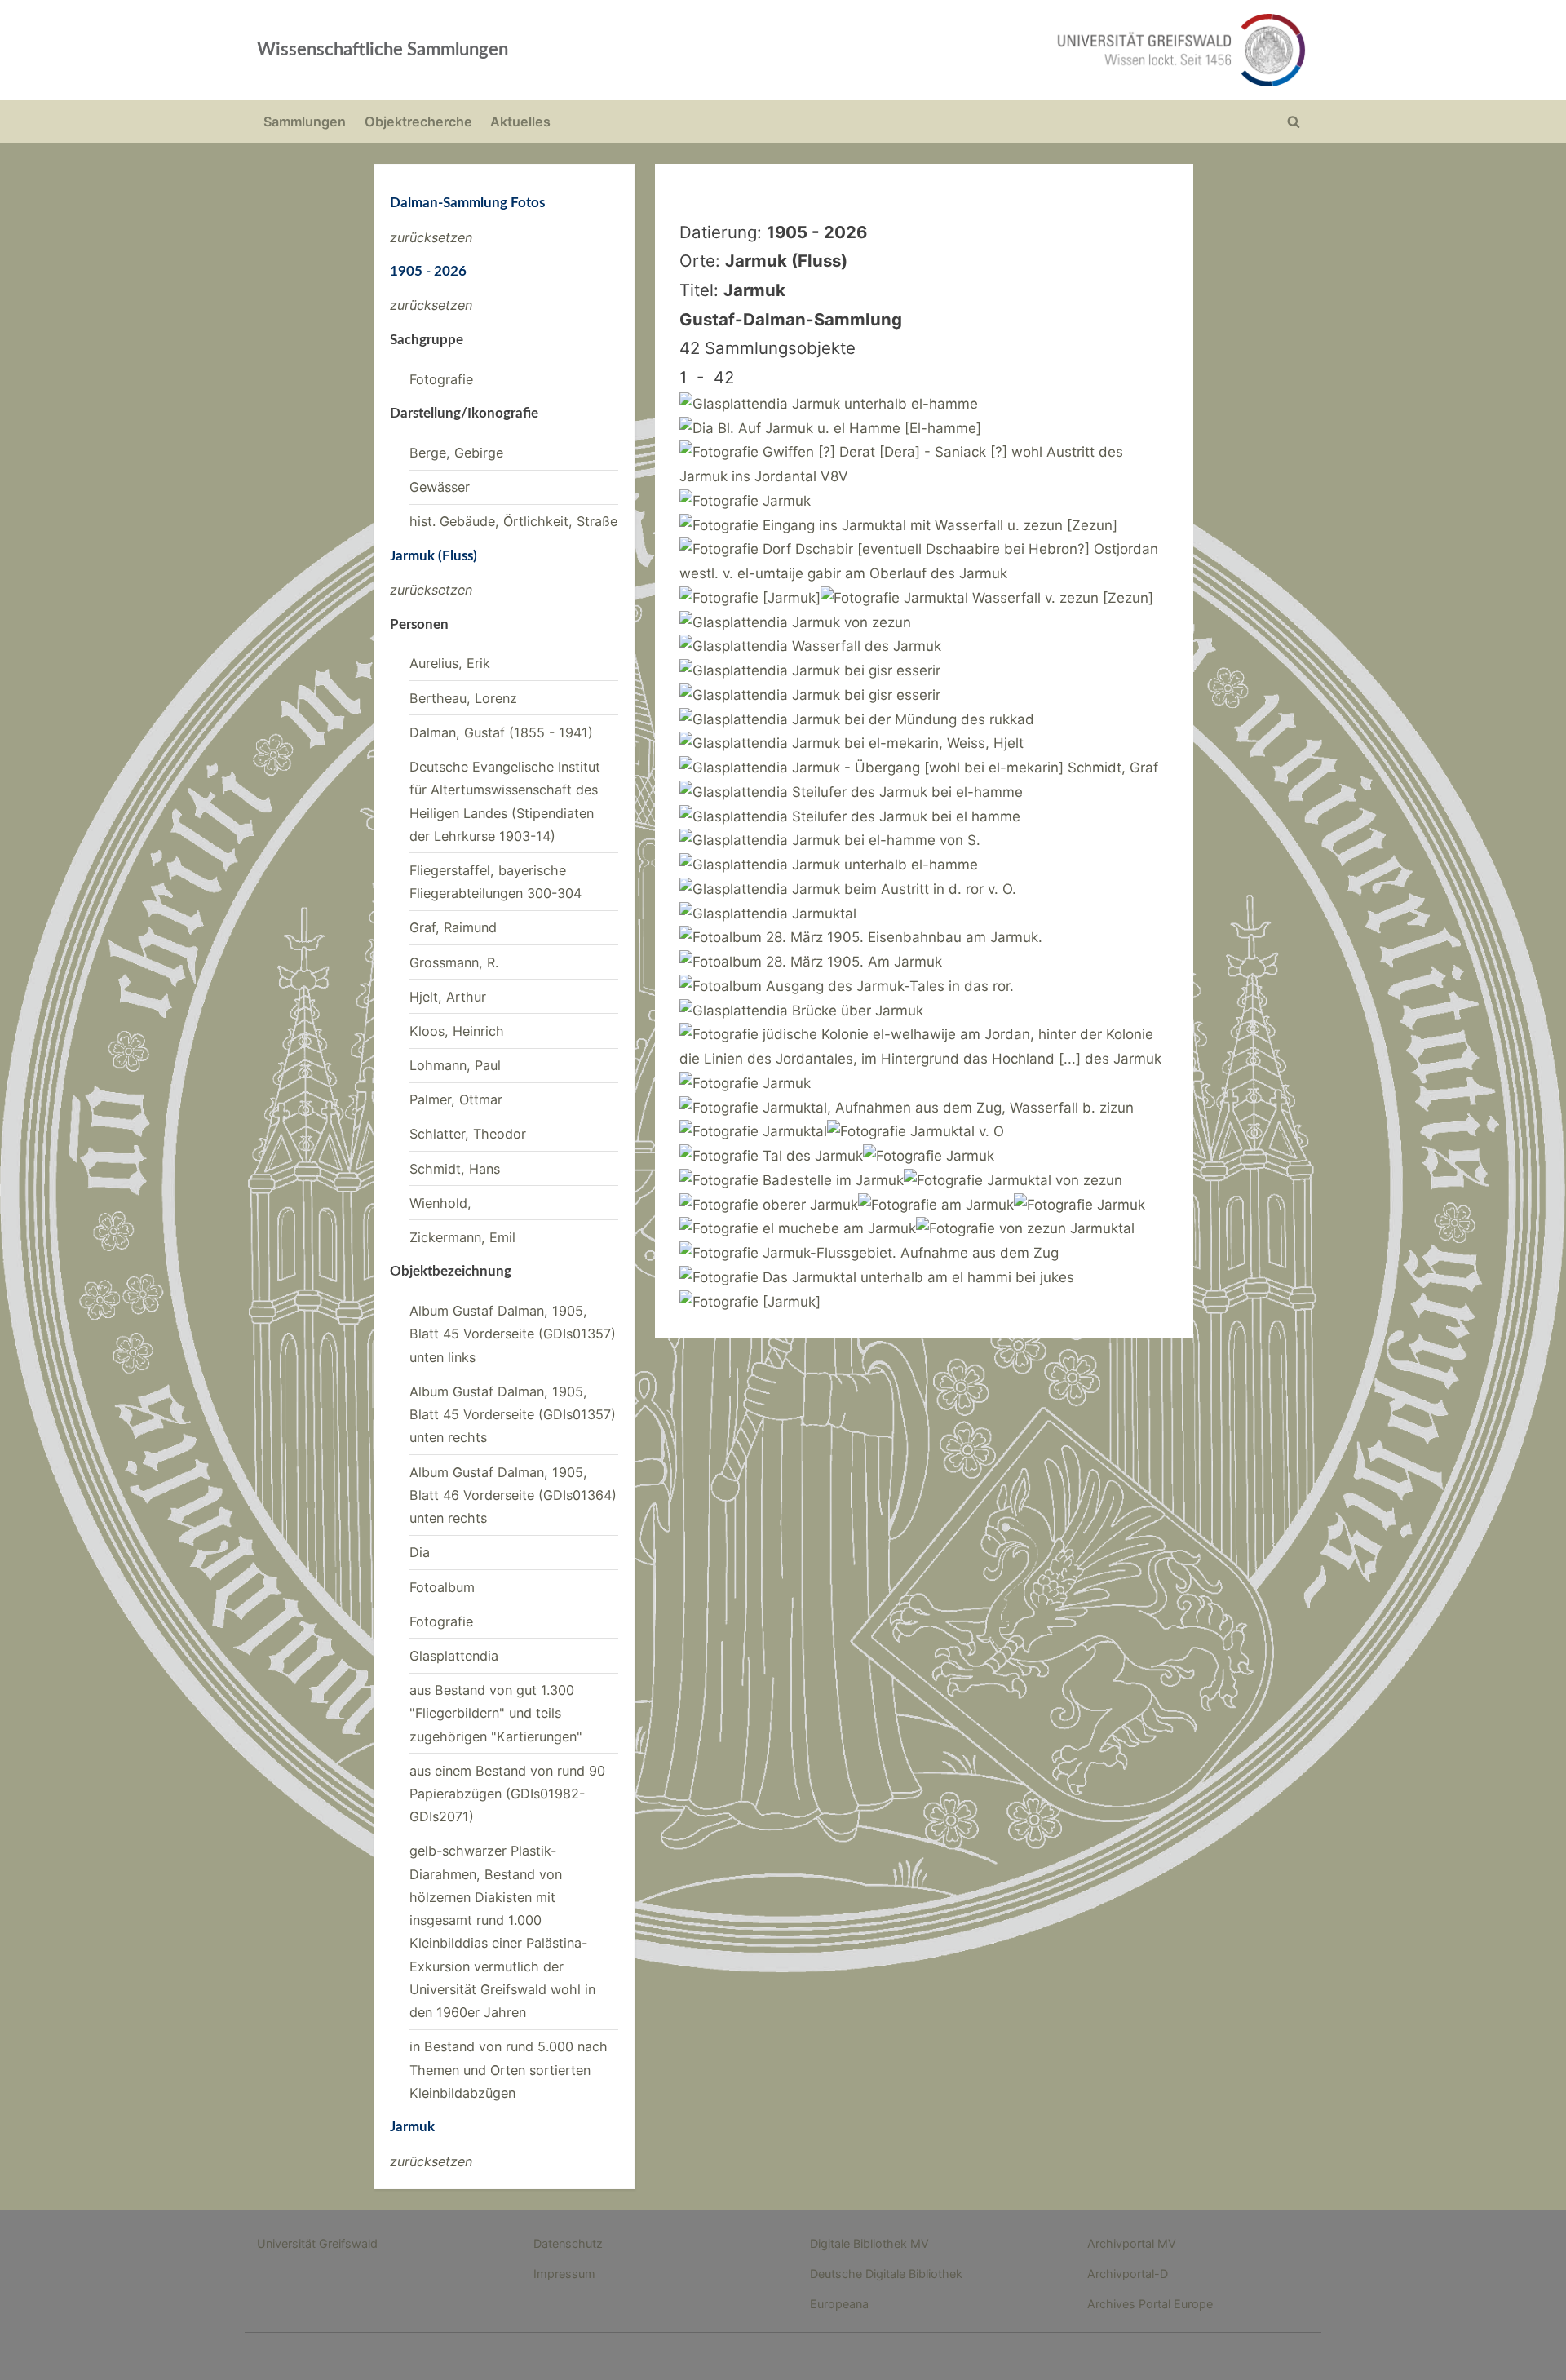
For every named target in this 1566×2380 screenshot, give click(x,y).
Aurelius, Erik (450, 663)
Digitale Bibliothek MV (869, 2243)
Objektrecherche (418, 122)
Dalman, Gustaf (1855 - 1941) (501, 732)
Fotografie (441, 379)
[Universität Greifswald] (1015, 50)
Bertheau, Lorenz (463, 698)
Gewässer (440, 487)
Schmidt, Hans (455, 1169)
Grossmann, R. (454, 962)
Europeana (839, 2304)
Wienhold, (440, 1203)
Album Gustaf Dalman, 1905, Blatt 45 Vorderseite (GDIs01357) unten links (513, 1334)
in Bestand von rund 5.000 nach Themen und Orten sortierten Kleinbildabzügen (509, 2070)
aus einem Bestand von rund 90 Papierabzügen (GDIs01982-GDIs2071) (507, 1794)
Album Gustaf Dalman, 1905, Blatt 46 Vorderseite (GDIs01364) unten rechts (513, 1495)
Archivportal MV (1132, 2243)
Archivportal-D (1128, 2274)
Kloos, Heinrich (457, 1031)
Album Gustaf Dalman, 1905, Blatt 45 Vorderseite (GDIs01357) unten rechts (513, 1415)
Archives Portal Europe (1150, 2304)
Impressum (564, 2274)
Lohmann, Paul (455, 1065)
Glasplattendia (454, 1656)
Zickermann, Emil (462, 1237)
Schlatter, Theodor (468, 1134)
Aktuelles (520, 122)
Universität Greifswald (317, 2243)
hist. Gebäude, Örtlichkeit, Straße (513, 521)
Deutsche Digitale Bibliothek (886, 2274)
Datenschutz (568, 2243)
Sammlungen (305, 122)
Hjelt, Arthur (448, 997)
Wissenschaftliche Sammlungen (383, 50)
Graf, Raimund (453, 927)
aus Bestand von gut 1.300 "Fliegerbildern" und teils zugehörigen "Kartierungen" (496, 1713)
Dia (420, 1552)
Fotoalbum (442, 1587)
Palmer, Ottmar (456, 1099)
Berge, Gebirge (456, 453)
